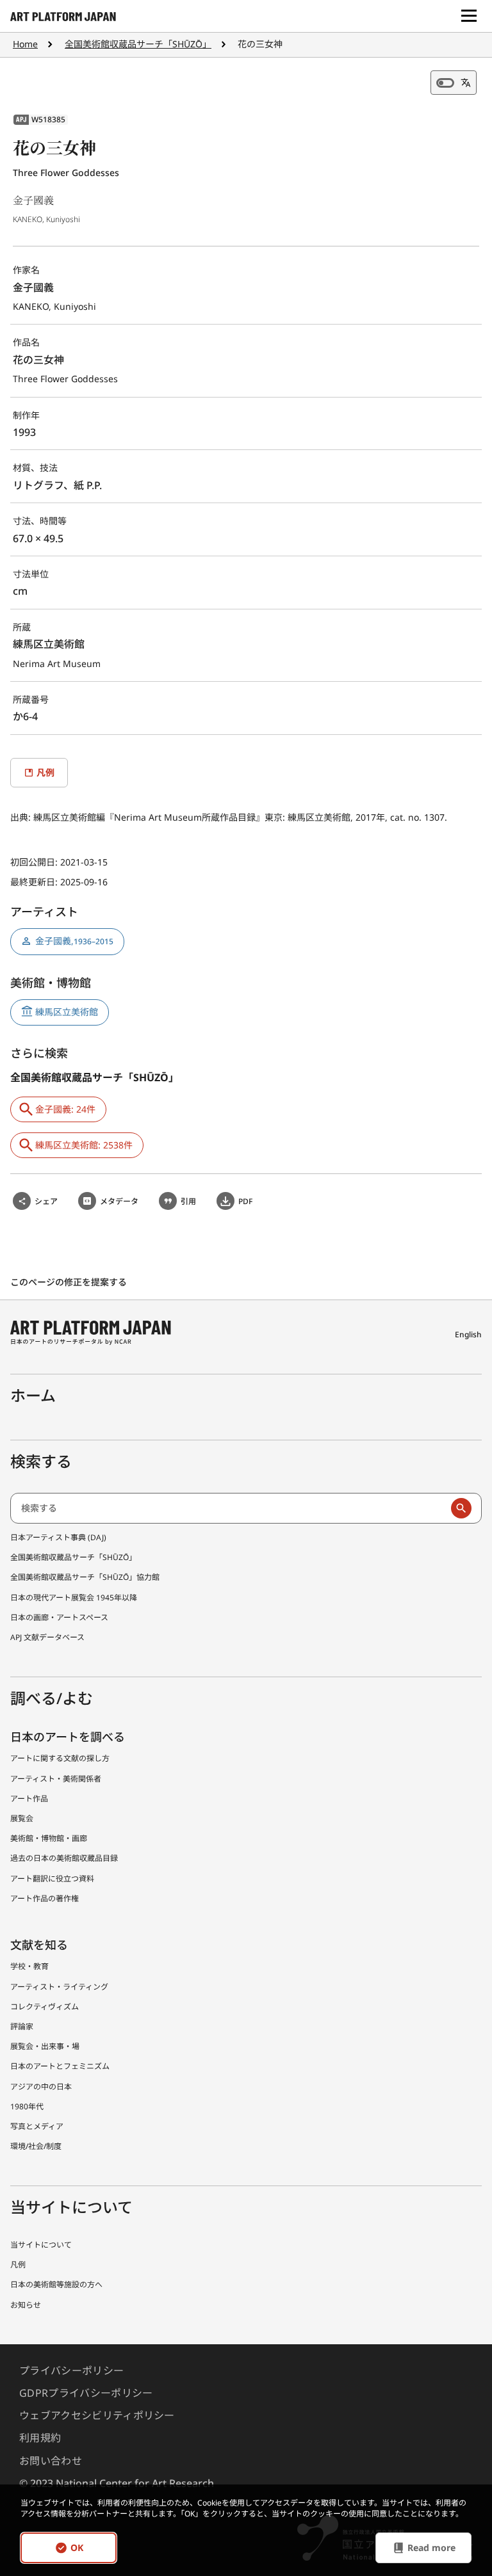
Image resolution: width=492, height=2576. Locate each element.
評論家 (22, 2026)
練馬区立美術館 (67, 1012)
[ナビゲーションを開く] (469, 16)
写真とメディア (37, 2126)
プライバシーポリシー (71, 2371)
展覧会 (22, 1818)
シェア (46, 1201)
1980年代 (27, 2106)
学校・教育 (29, 1966)
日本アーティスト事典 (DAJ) (58, 1537)
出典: (22, 817)
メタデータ (119, 1201)
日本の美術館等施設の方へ (56, 2284)
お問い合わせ (51, 2461)
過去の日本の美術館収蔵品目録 (64, 1858)
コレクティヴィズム (45, 2007)
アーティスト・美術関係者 (56, 1779)
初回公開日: (35, 862)
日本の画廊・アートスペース (59, 1617)
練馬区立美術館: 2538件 (84, 1145)
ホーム (33, 1395)
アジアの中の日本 (41, 2087)
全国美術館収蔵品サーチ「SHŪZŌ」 (138, 44)
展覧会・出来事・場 (45, 2046)
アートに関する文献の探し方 (60, 1758)
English (468, 1334)
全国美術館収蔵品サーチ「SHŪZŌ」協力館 (85, 1577)
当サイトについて (41, 2245)
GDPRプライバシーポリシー (86, 2393)
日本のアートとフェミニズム (60, 2066)
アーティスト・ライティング (59, 1987)
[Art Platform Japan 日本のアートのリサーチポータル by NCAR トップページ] (63, 16)
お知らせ (26, 2305)
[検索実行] (461, 1508)
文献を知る (39, 1945)
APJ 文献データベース (47, 1637)
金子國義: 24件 (65, 1109)
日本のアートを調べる (68, 1737)
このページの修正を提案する (70, 1282)
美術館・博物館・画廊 (49, 1838)
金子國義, (74, 941)
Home (25, 44)
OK (77, 2548)
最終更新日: (35, 882)
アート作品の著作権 (45, 1898)
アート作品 (29, 1799)
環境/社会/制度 (36, 2146)
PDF (245, 1201)
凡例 (18, 2265)
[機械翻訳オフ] (454, 83)
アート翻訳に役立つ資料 (52, 1879)
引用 (188, 1201)
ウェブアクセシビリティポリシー (97, 2415)
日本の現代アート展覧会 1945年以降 (74, 1598)
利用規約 (40, 2438)
